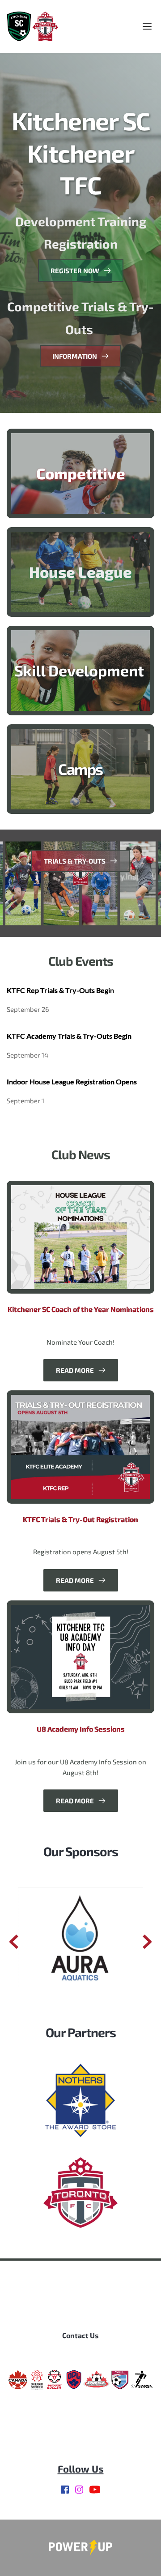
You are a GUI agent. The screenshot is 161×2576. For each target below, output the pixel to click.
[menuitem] (80, 2335)
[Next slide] (147, 1942)
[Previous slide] (14, 1942)
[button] (147, 26)
